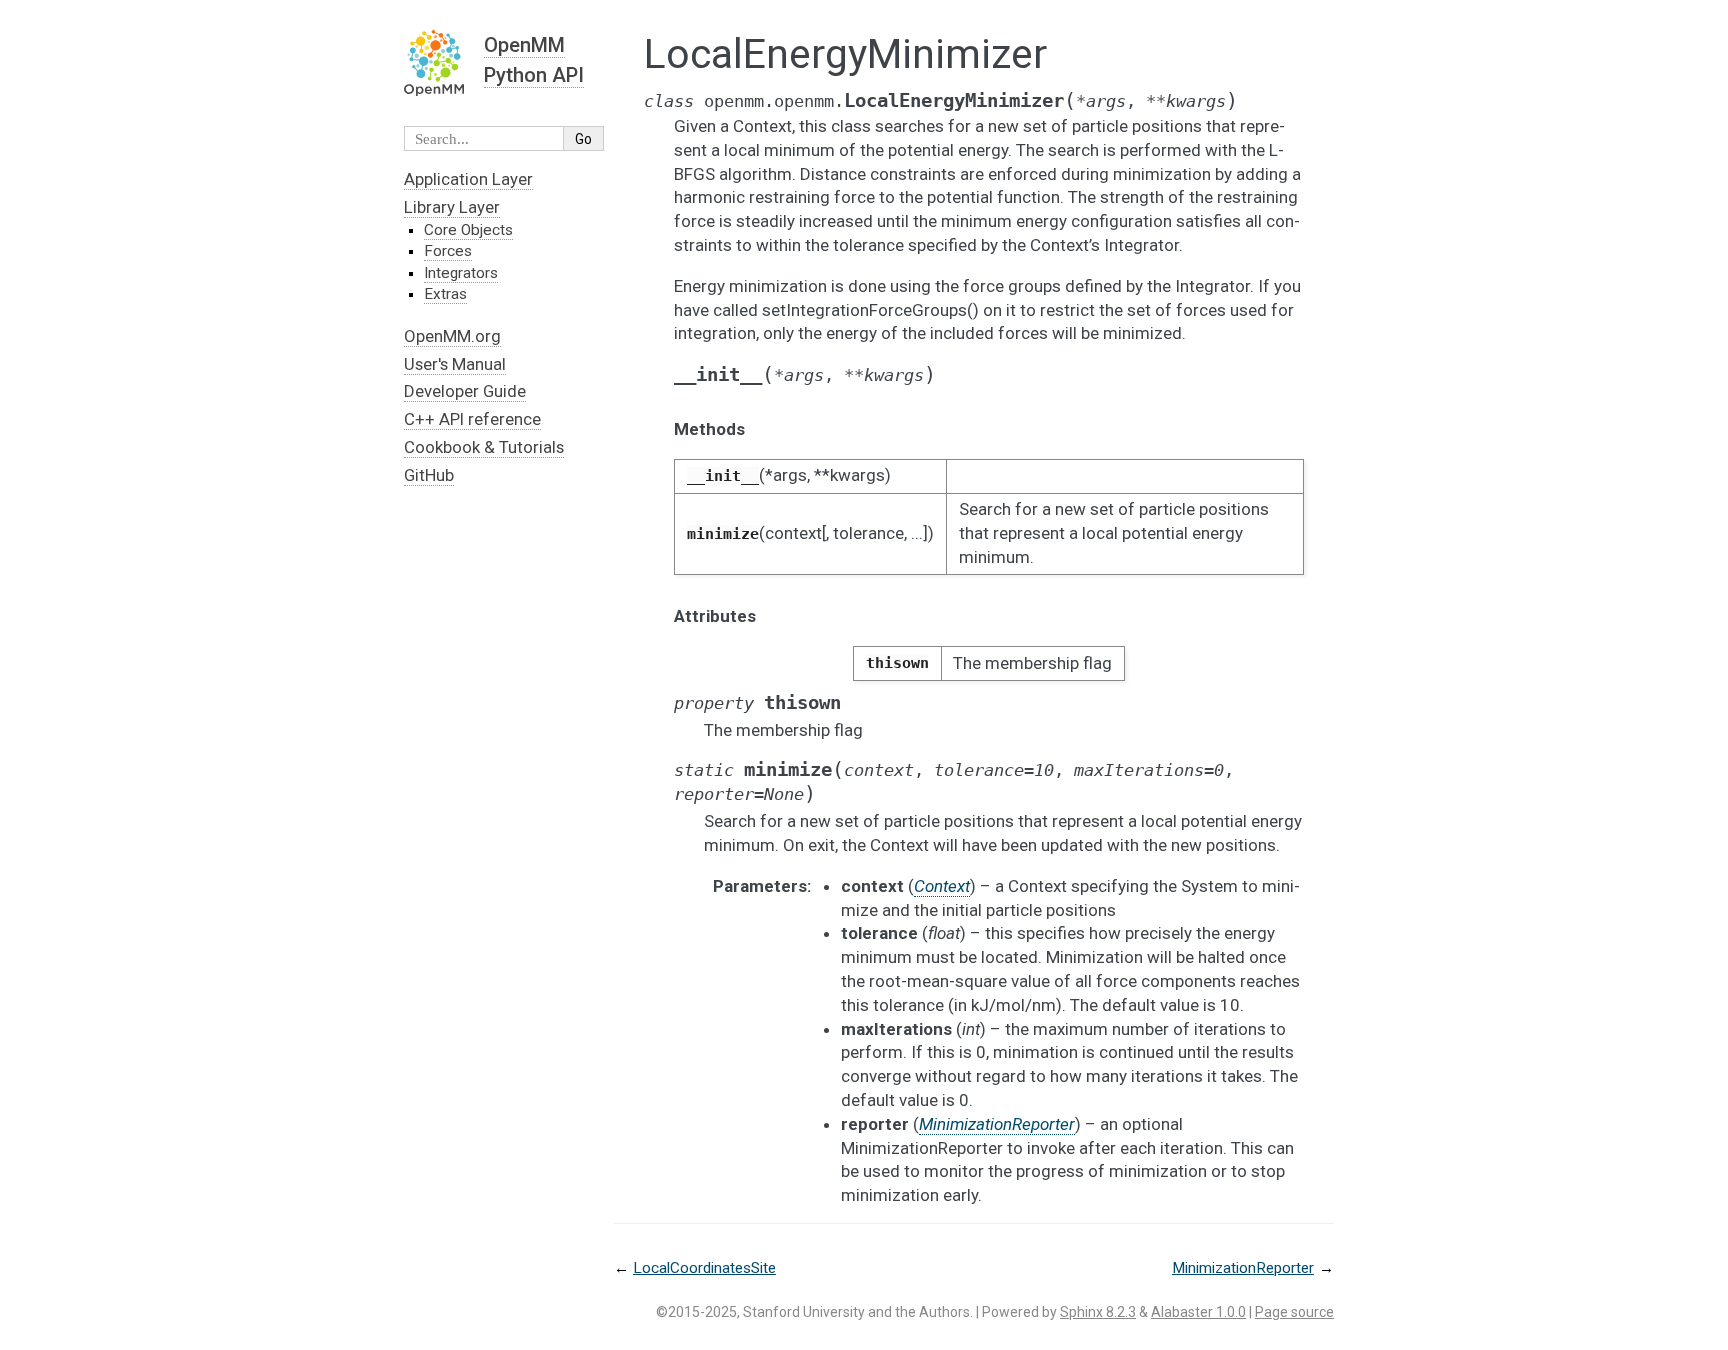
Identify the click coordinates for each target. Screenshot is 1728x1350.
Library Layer (452, 207)
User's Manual (455, 364)
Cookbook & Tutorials (484, 447)
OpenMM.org (452, 336)
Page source (1294, 1312)
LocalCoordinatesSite (704, 1268)
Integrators (461, 273)
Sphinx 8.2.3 (1098, 1312)
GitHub (429, 475)
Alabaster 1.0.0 (1198, 1312)
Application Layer (468, 179)
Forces (448, 251)
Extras (445, 294)
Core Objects (468, 230)
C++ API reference (472, 419)
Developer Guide (465, 391)
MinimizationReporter (1243, 1268)
